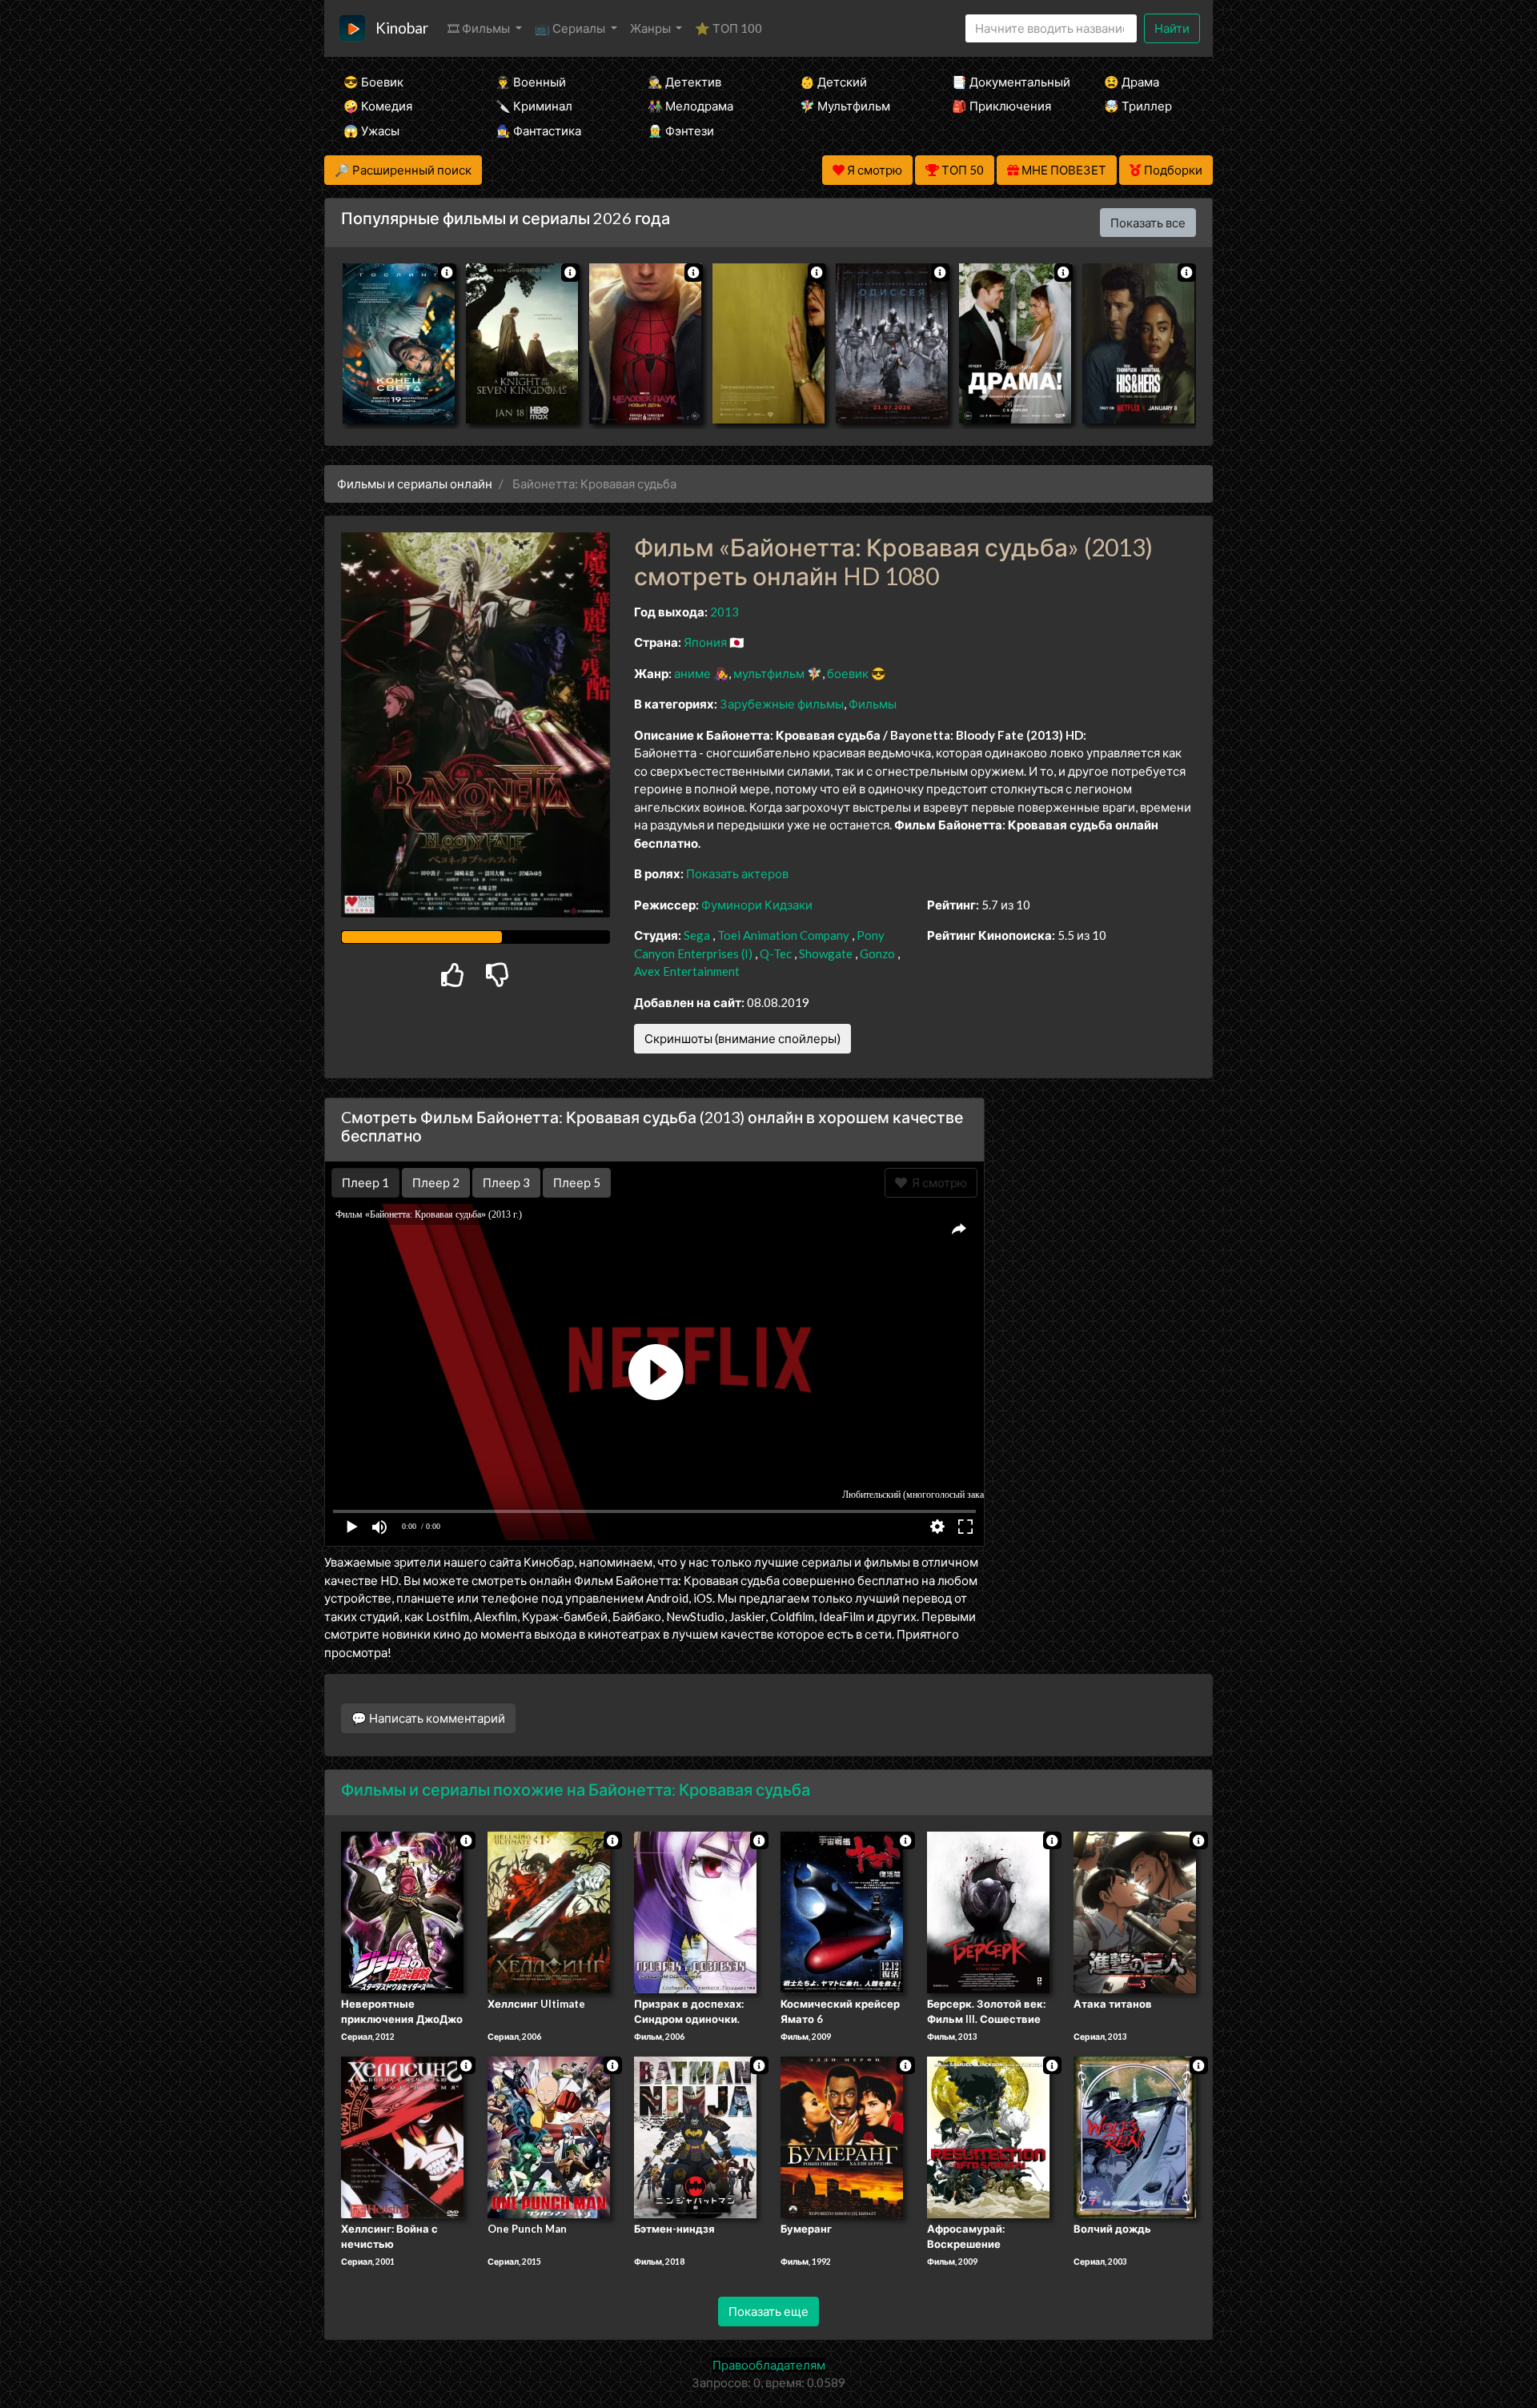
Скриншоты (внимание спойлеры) (742, 1038)
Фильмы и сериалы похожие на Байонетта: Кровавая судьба (576, 1789)
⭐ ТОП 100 (728, 28)
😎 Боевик (373, 82)
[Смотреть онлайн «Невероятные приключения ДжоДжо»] (402, 1911)
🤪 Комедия (378, 106)
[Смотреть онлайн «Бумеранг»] (842, 2136)
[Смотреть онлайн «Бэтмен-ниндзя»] (695, 2136)
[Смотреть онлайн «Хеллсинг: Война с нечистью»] (402, 2136)
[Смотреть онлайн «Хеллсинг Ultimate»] (549, 1911)
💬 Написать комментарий (428, 1718)
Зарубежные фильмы (782, 704)
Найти (1172, 28)
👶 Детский (833, 82)
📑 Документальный (1006, 82)
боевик (848, 673)
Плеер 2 (436, 1182)
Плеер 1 (365, 1182)
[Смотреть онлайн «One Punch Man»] (549, 2136)
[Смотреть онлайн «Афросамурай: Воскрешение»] (988, 2136)
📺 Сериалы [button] (571, 28)
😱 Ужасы (371, 130)
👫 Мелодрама (690, 106)
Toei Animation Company (783, 935)
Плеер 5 (577, 1182)
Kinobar (402, 28)
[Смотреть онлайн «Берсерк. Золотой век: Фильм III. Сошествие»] (988, 1911)
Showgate (826, 953)
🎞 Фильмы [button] (480, 28)
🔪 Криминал (534, 106)
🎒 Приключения (1001, 106)
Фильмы (873, 704)
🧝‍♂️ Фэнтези (681, 130)
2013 (724, 612)
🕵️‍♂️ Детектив (684, 82)
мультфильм (769, 673)
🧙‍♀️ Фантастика (538, 130)
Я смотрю (937, 1182)
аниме (692, 673)
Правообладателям (769, 2365)
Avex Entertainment (687, 971)
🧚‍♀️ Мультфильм (845, 106)
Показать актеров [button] (737, 873)
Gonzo (877, 953)
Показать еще (768, 2311)
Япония (705, 642)
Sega (697, 935)
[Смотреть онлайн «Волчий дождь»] (1135, 2136)
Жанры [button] (652, 28)
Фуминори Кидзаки (757, 905)
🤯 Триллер (1138, 106)
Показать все (1148, 223)
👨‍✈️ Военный (531, 82)
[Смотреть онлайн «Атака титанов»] (1135, 1911)
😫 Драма (1132, 82)
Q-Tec (776, 953)
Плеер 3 (506, 1182)
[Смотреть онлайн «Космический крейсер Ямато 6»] (842, 1911)
